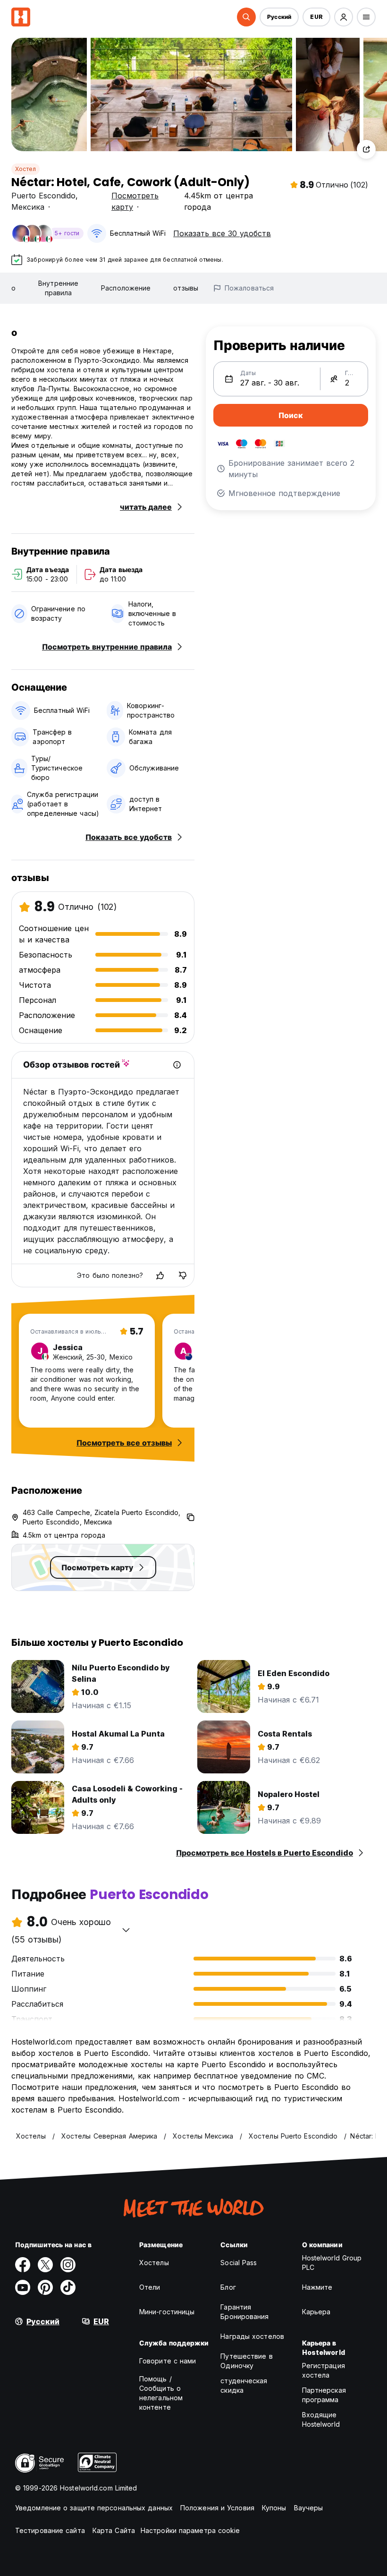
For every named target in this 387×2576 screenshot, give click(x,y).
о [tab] (13, 288)
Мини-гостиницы (167, 2312)
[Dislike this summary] (183, 1275)
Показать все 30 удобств (222, 233)
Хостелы (154, 2263)
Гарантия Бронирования (244, 2312)
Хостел (25, 169)
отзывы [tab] (186, 288)
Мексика (28, 207)
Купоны (274, 2508)
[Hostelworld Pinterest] (45, 2287)
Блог (228, 2287)
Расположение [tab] (126, 288)
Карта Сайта (114, 2530)
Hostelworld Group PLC (332, 2263)
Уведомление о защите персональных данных (94, 2508)
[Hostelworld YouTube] (23, 2287)
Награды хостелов (252, 2336)
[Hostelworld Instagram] (68, 2265)
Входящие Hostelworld (321, 2419)
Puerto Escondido (43, 196)
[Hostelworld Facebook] (23, 2265)
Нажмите (317, 2287)
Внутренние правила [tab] (58, 288)
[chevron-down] (126, 1930)
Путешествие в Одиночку (246, 2361)
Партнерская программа (324, 2395)
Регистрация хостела (324, 2370)
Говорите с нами (168, 2361)
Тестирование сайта (50, 2530)
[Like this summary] (160, 1275)
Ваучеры (309, 2508)
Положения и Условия (217, 2508)
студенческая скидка (244, 2385)
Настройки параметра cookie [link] (190, 2530)
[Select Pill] (246, 17)
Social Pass (239, 2263)
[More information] (177, 1065)
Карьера (316, 2312)
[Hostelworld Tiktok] (68, 2287)
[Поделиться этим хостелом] (366, 149)
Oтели (150, 2287)
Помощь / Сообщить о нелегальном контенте (161, 2393)
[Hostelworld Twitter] (45, 2265)
